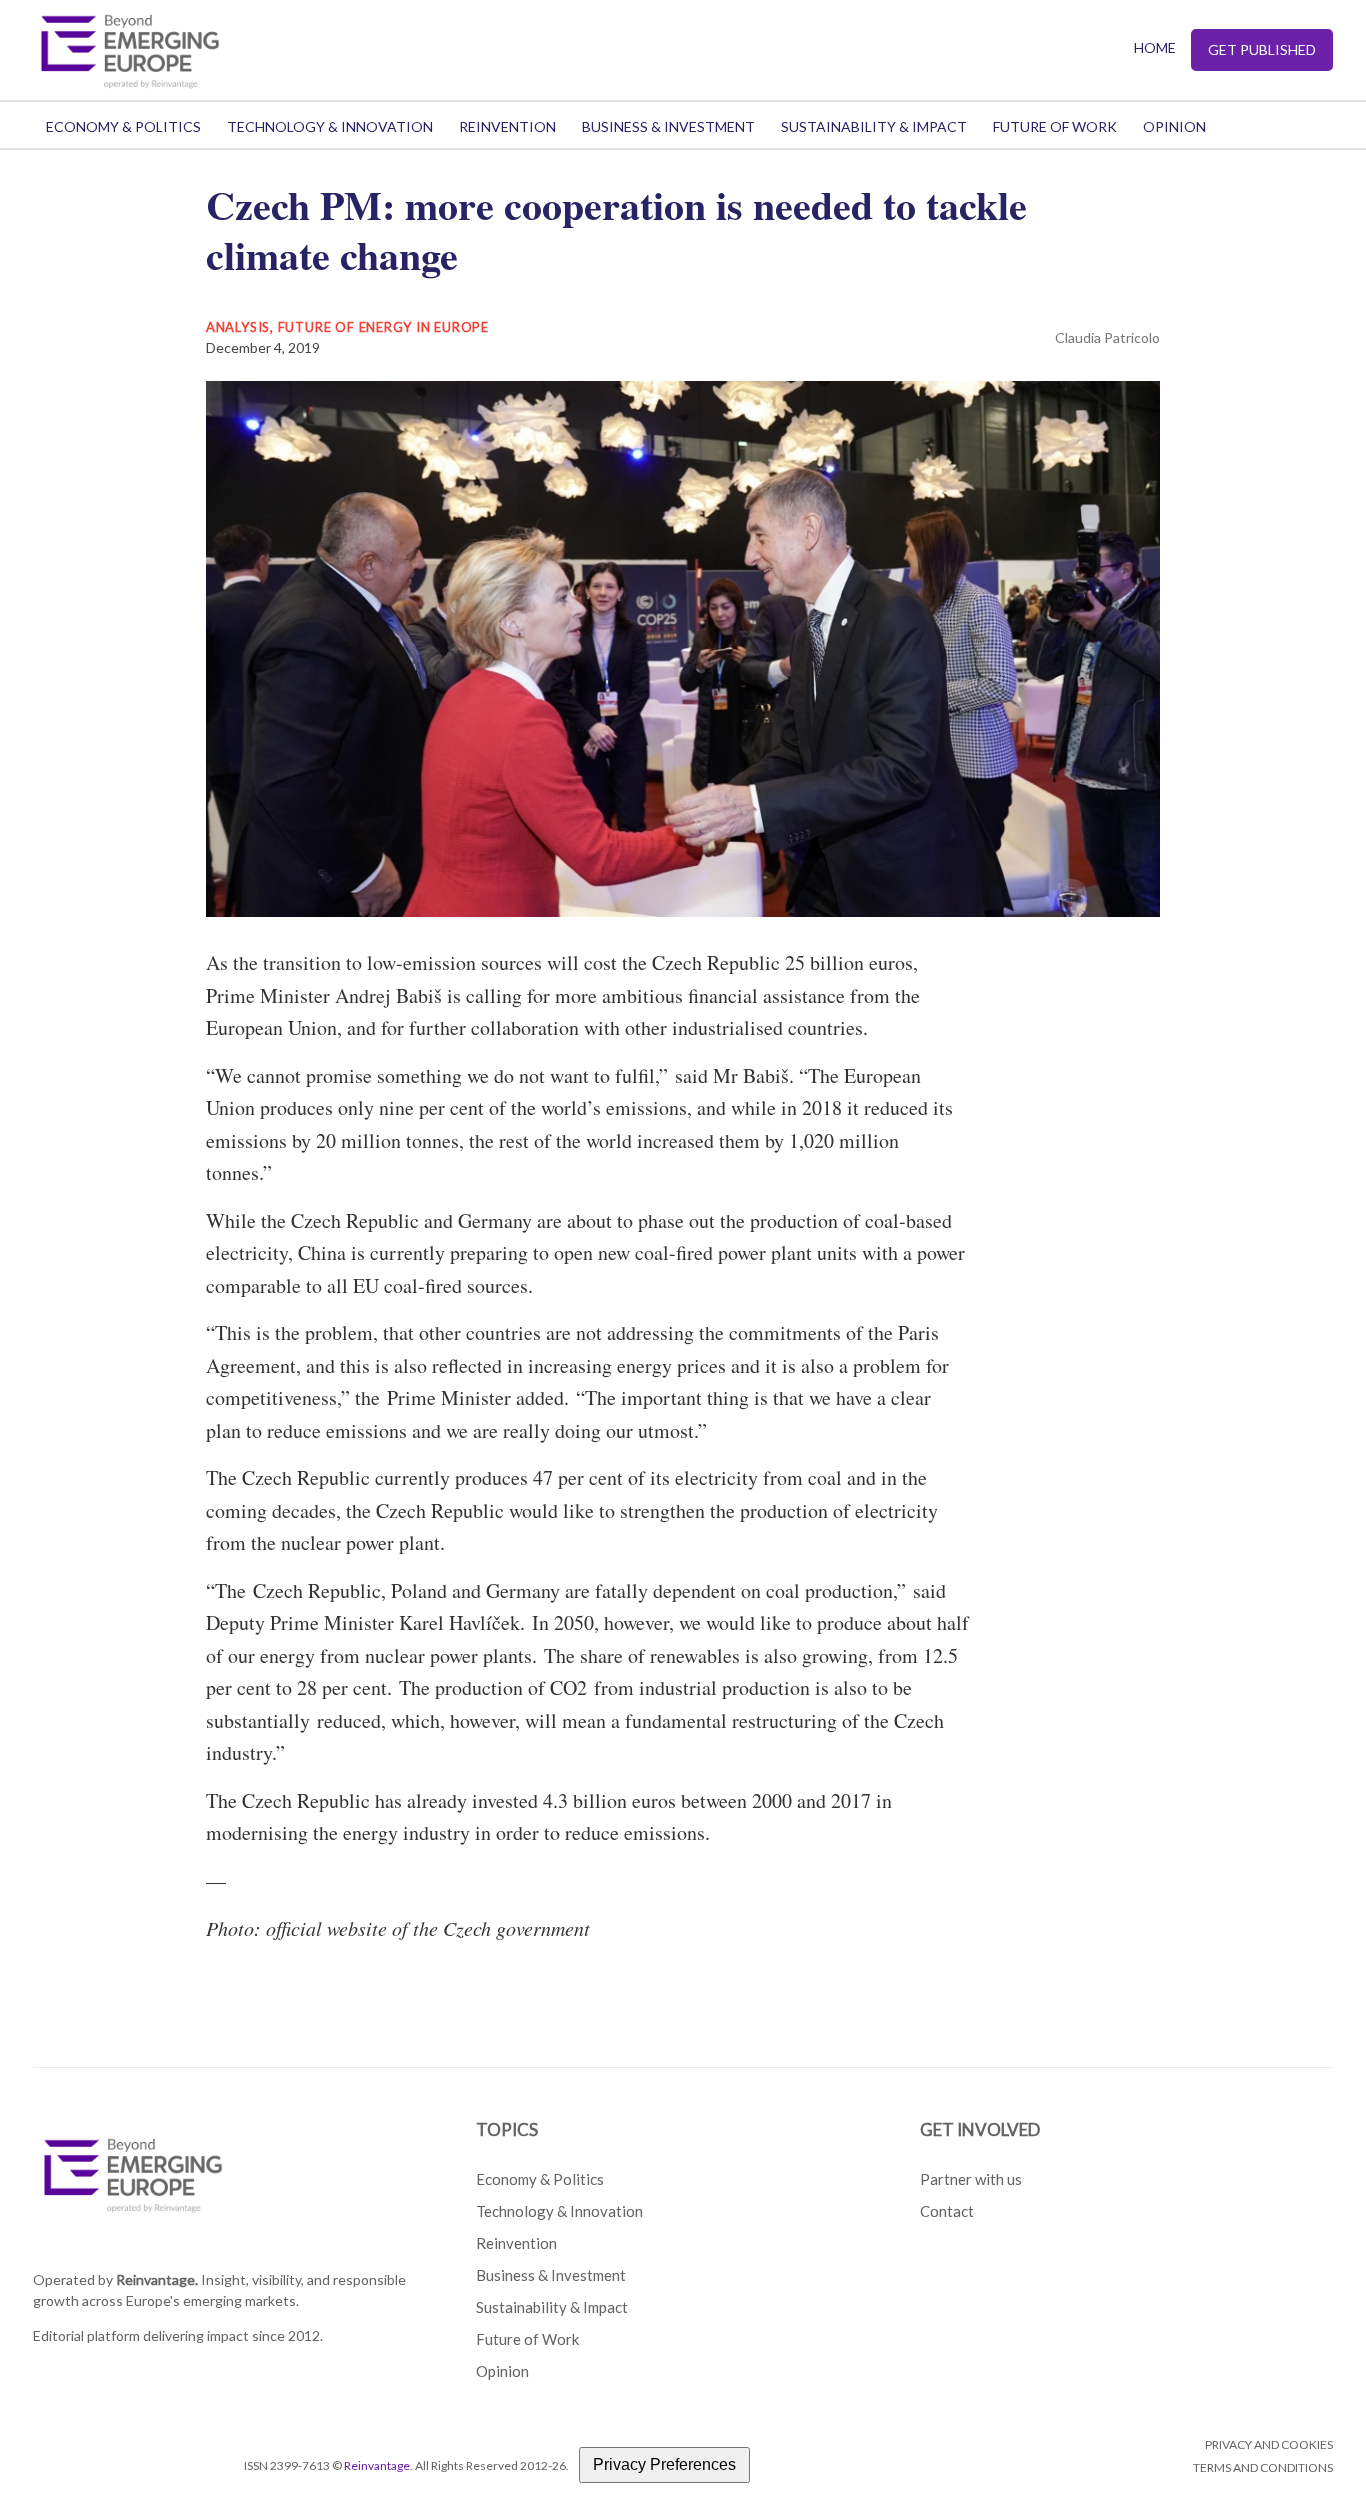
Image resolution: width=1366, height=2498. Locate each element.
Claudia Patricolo (1107, 337)
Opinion (1174, 126)
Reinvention (507, 126)
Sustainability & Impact (874, 126)
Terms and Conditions (1263, 2467)
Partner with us (971, 2179)
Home (1155, 47)
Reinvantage (377, 2465)
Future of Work (1055, 126)
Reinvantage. (157, 2279)
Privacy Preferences (664, 2464)
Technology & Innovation (330, 126)
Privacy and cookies (1269, 2444)
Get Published (1262, 49)
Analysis (238, 327)
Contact (947, 2211)
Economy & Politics (123, 126)
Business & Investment (668, 126)
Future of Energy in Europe (383, 327)
